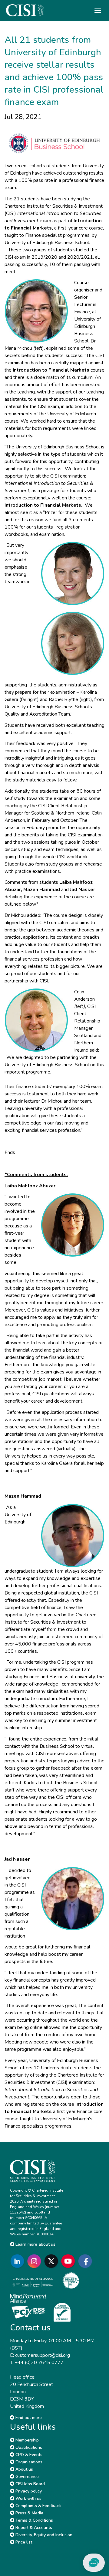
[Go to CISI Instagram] (35, 2261)
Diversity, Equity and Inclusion (43, 2535)
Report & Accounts (33, 2528)
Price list (23, 2542)
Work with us (28, 2498)
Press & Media (29, 2513)
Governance (26, 2477)
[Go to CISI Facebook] (86, 2261)
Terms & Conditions (34, 2520)
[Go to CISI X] (52, 2261)
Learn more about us (35, 2244)
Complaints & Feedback (38, 2506)
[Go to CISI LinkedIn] (18, 2261)
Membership (26, 2440)
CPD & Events (28, 2455)
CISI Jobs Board (30, 2484)
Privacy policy (28, 2491)
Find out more (28, 2418)
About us (24, 2469)
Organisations (28, 2462)
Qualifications (28, 2447)
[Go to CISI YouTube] (69, 2261)
